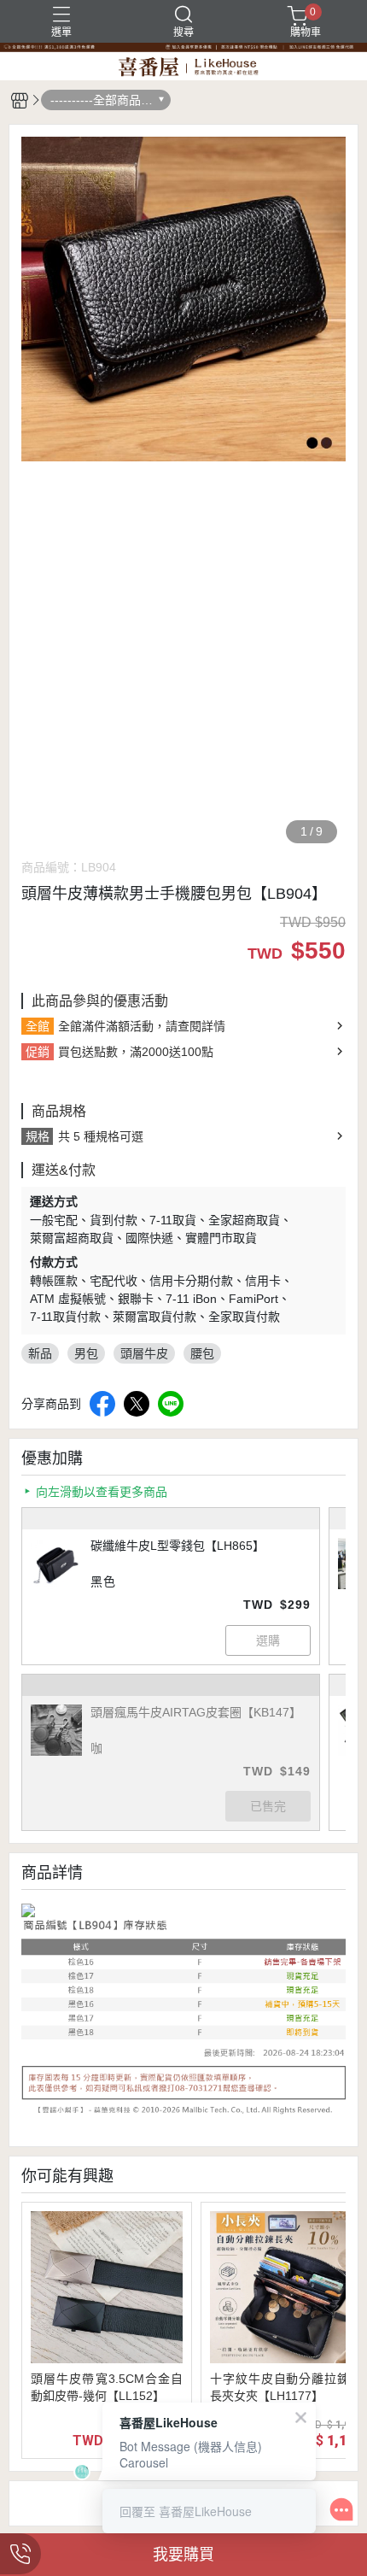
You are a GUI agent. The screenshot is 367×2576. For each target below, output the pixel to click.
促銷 (38, 1052)
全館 (38, 1026)
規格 (38, 1136)
